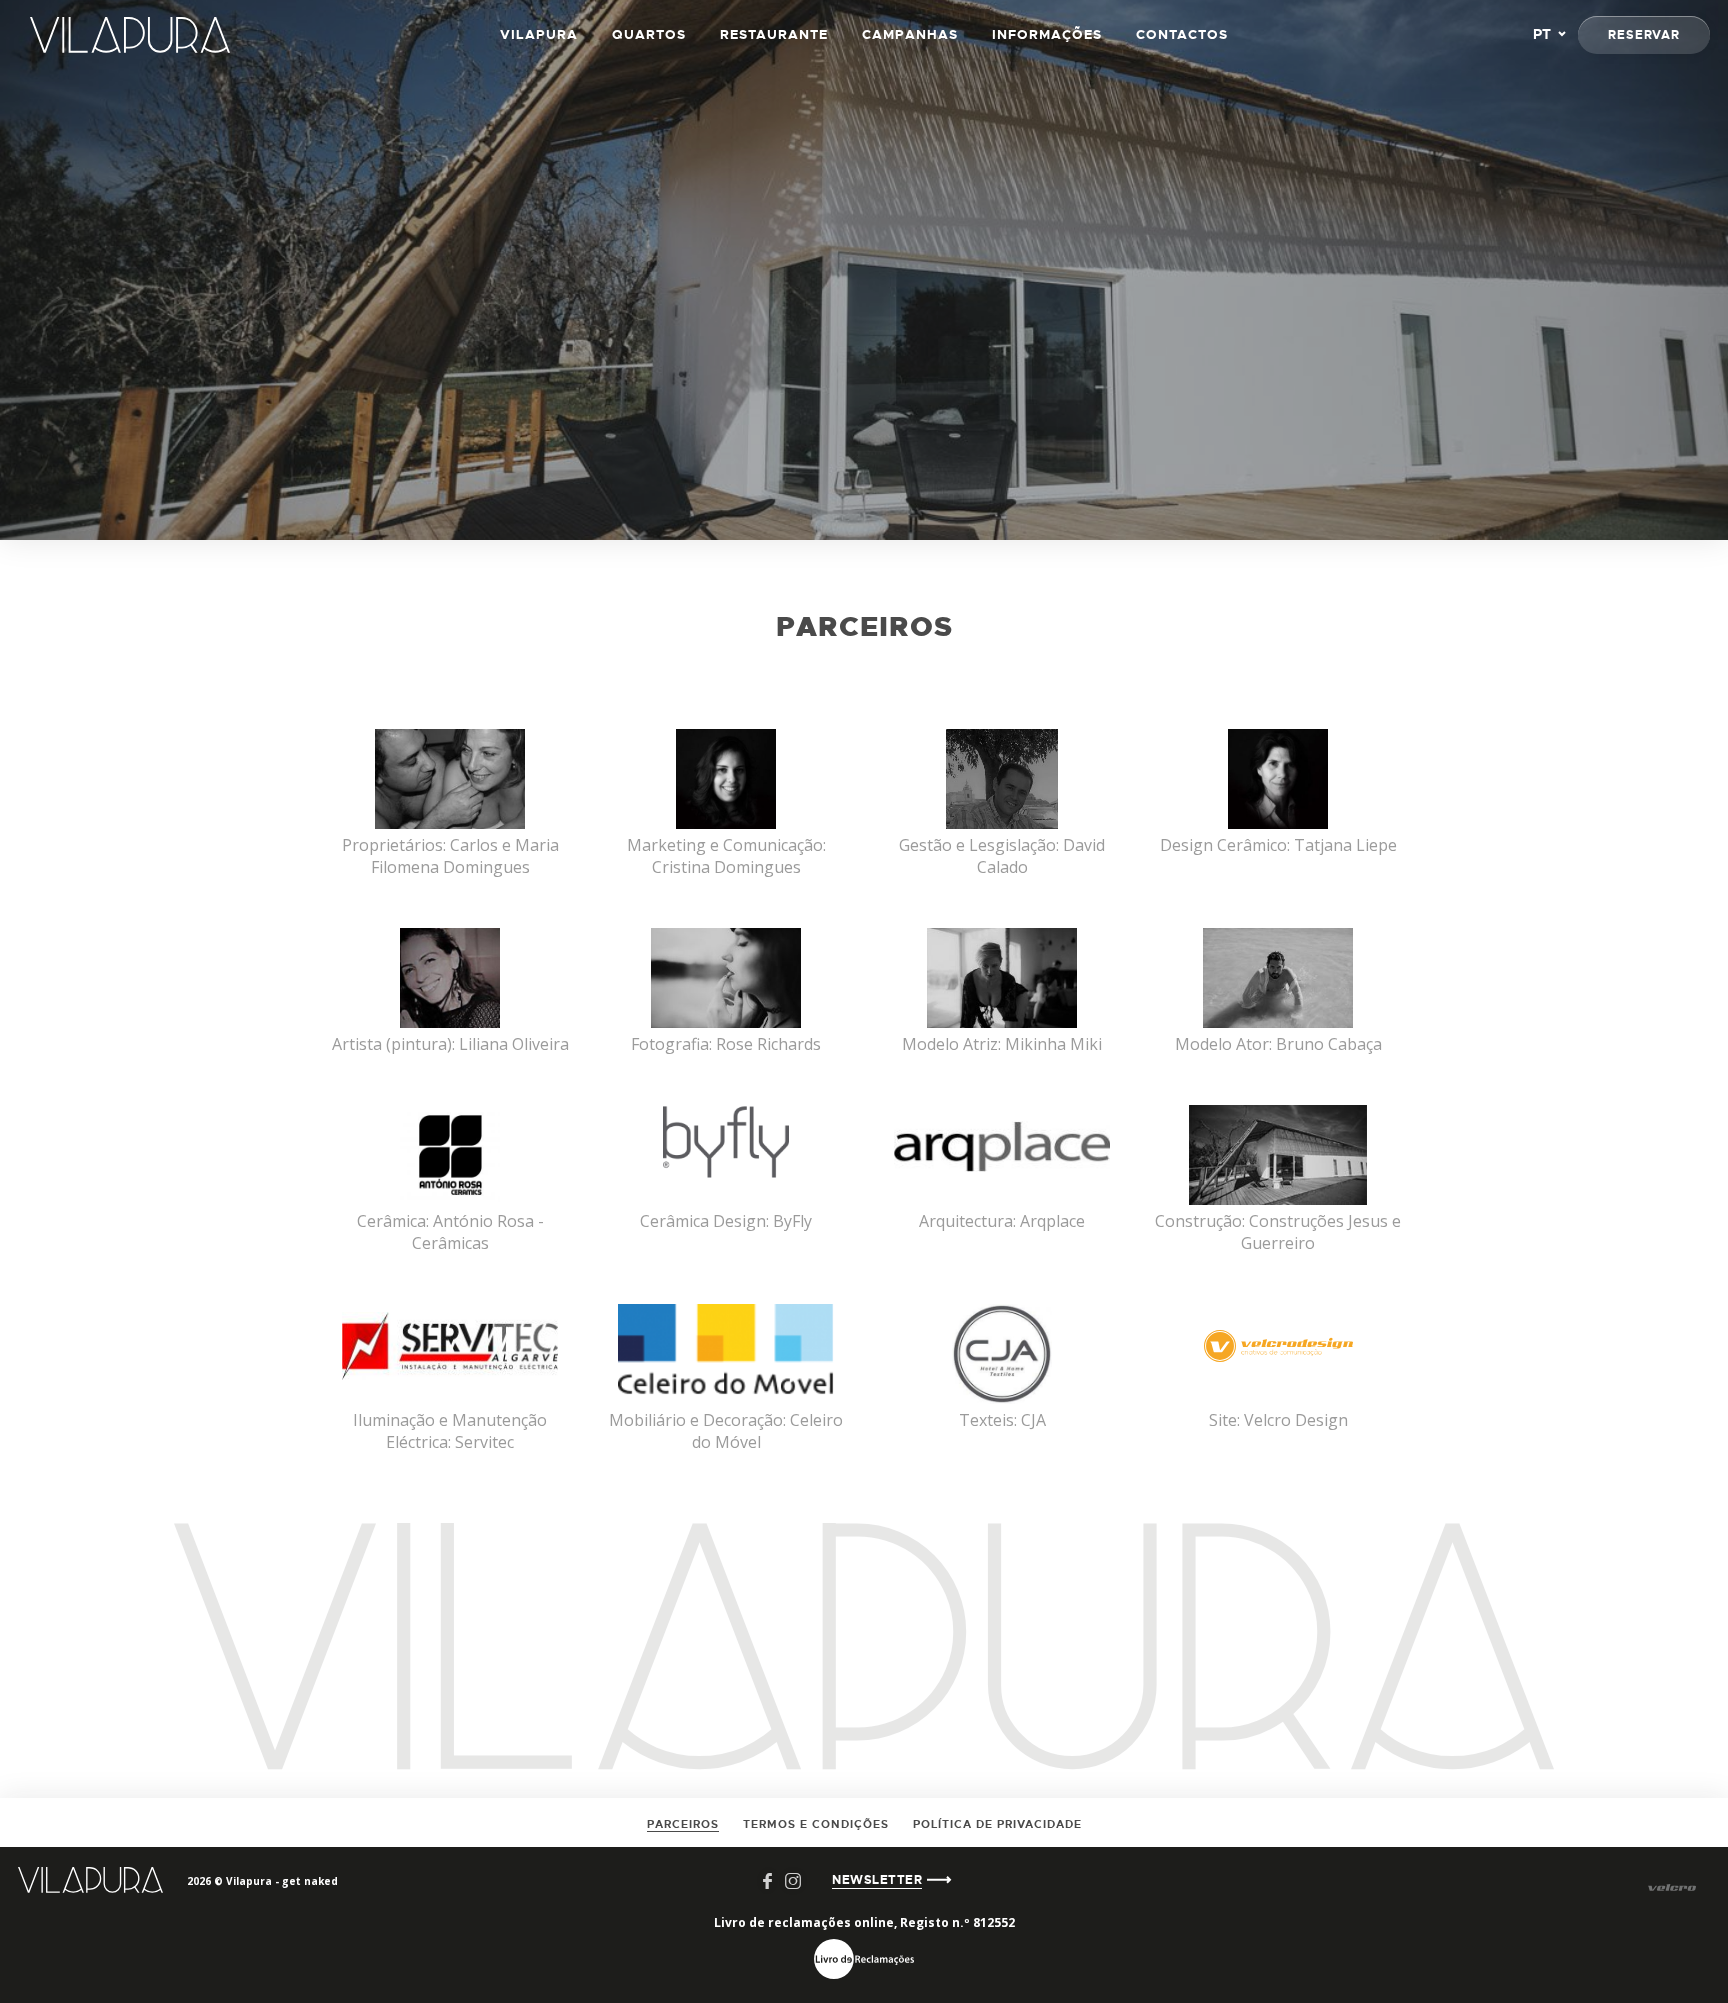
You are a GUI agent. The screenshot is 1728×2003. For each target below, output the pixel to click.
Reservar (1644, 35)
